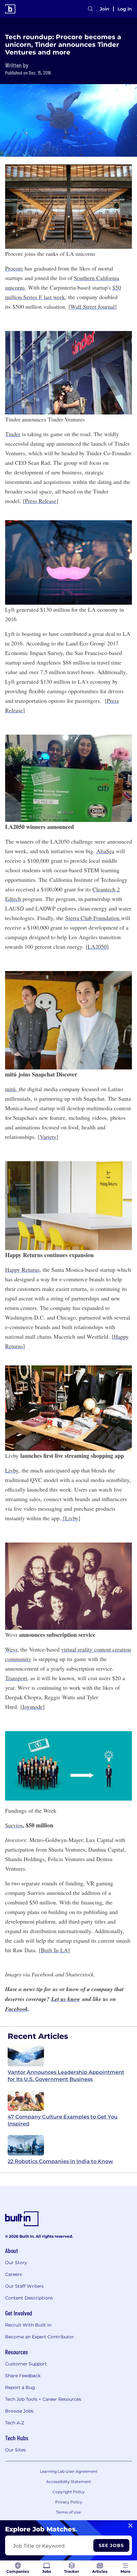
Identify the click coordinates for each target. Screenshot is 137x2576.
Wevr (11, 1649)
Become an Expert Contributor (40, 2337)
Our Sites (15, 2450)
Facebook (17, 2009)
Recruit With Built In (28, 2325)
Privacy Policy (69, 2502)
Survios (14, 1825)
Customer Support (26, 2364)
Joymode (32, 1707)
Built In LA (54, 1950)
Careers (14, 2274)
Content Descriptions (29, 2298)
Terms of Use (68, 2512)
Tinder (13, 434)
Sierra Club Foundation (93, 918)
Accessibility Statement (69, 2482)
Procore (14, 268)
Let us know (66, 1999)
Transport (16, 1678)
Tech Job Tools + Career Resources (43, 2399)
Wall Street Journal (93, 306)
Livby (12, 1470)
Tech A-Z (15, 2423)
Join (105, 9)
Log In (125, 9)
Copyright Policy (69, 2492)
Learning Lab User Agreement (69, 2471)
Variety (48, 1137)
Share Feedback (23, 2376)
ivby (73, 1518)
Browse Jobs (19, 2411)
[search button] (90, 9)
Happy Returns (22, 1270)
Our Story (16, 2263)
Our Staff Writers (24, 2286)
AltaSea (105, 851)
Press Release (41, 501)
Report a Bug (20, 2387)
